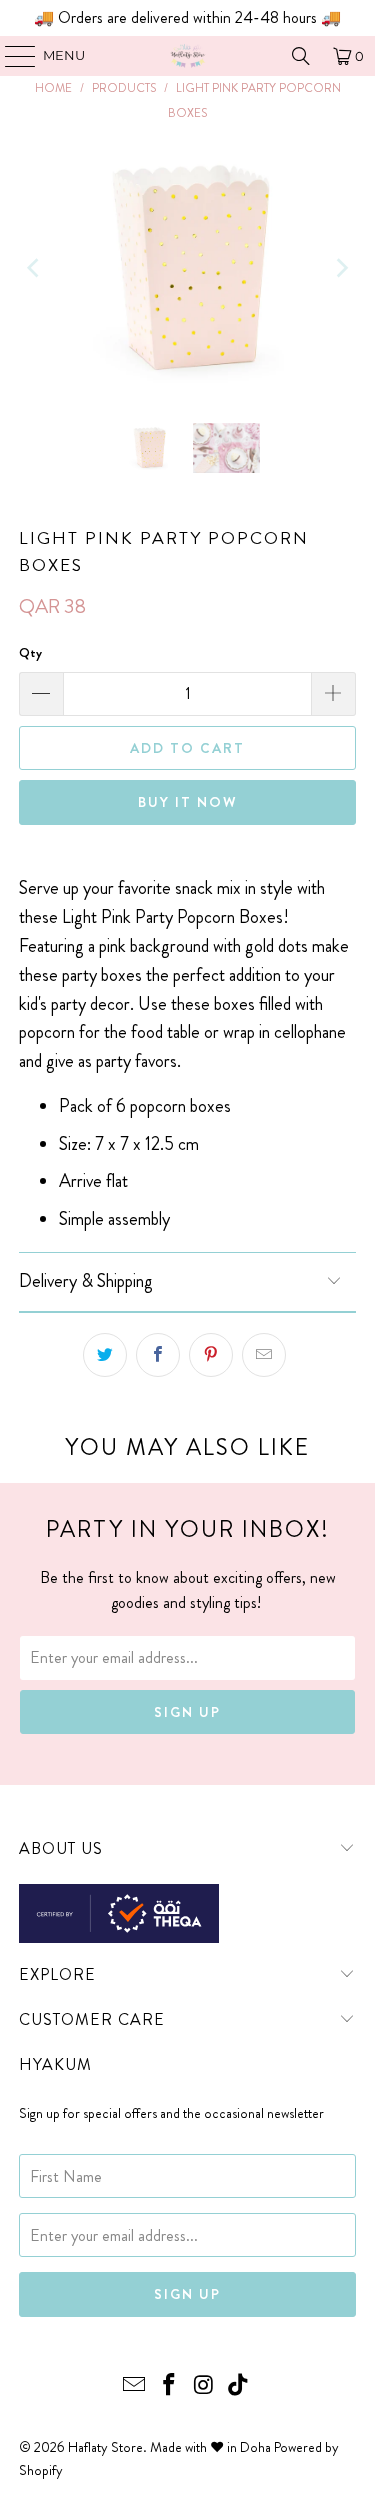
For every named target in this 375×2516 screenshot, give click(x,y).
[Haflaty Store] (188, 56)
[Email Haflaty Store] (135, 2386)
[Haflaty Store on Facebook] (169, 2386)
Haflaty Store (105, 2447)
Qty (30, 652)
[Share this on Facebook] (158, 1355)
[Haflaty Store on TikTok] (239, 2386)
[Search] (301, 56)
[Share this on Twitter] (105, 1355)
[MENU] (10, 56)
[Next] (341, 268)
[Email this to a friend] (264, 1355)
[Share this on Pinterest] (211, 1355)
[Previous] (34, 268)
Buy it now (188, 802)
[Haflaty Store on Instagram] (204, 2386)
